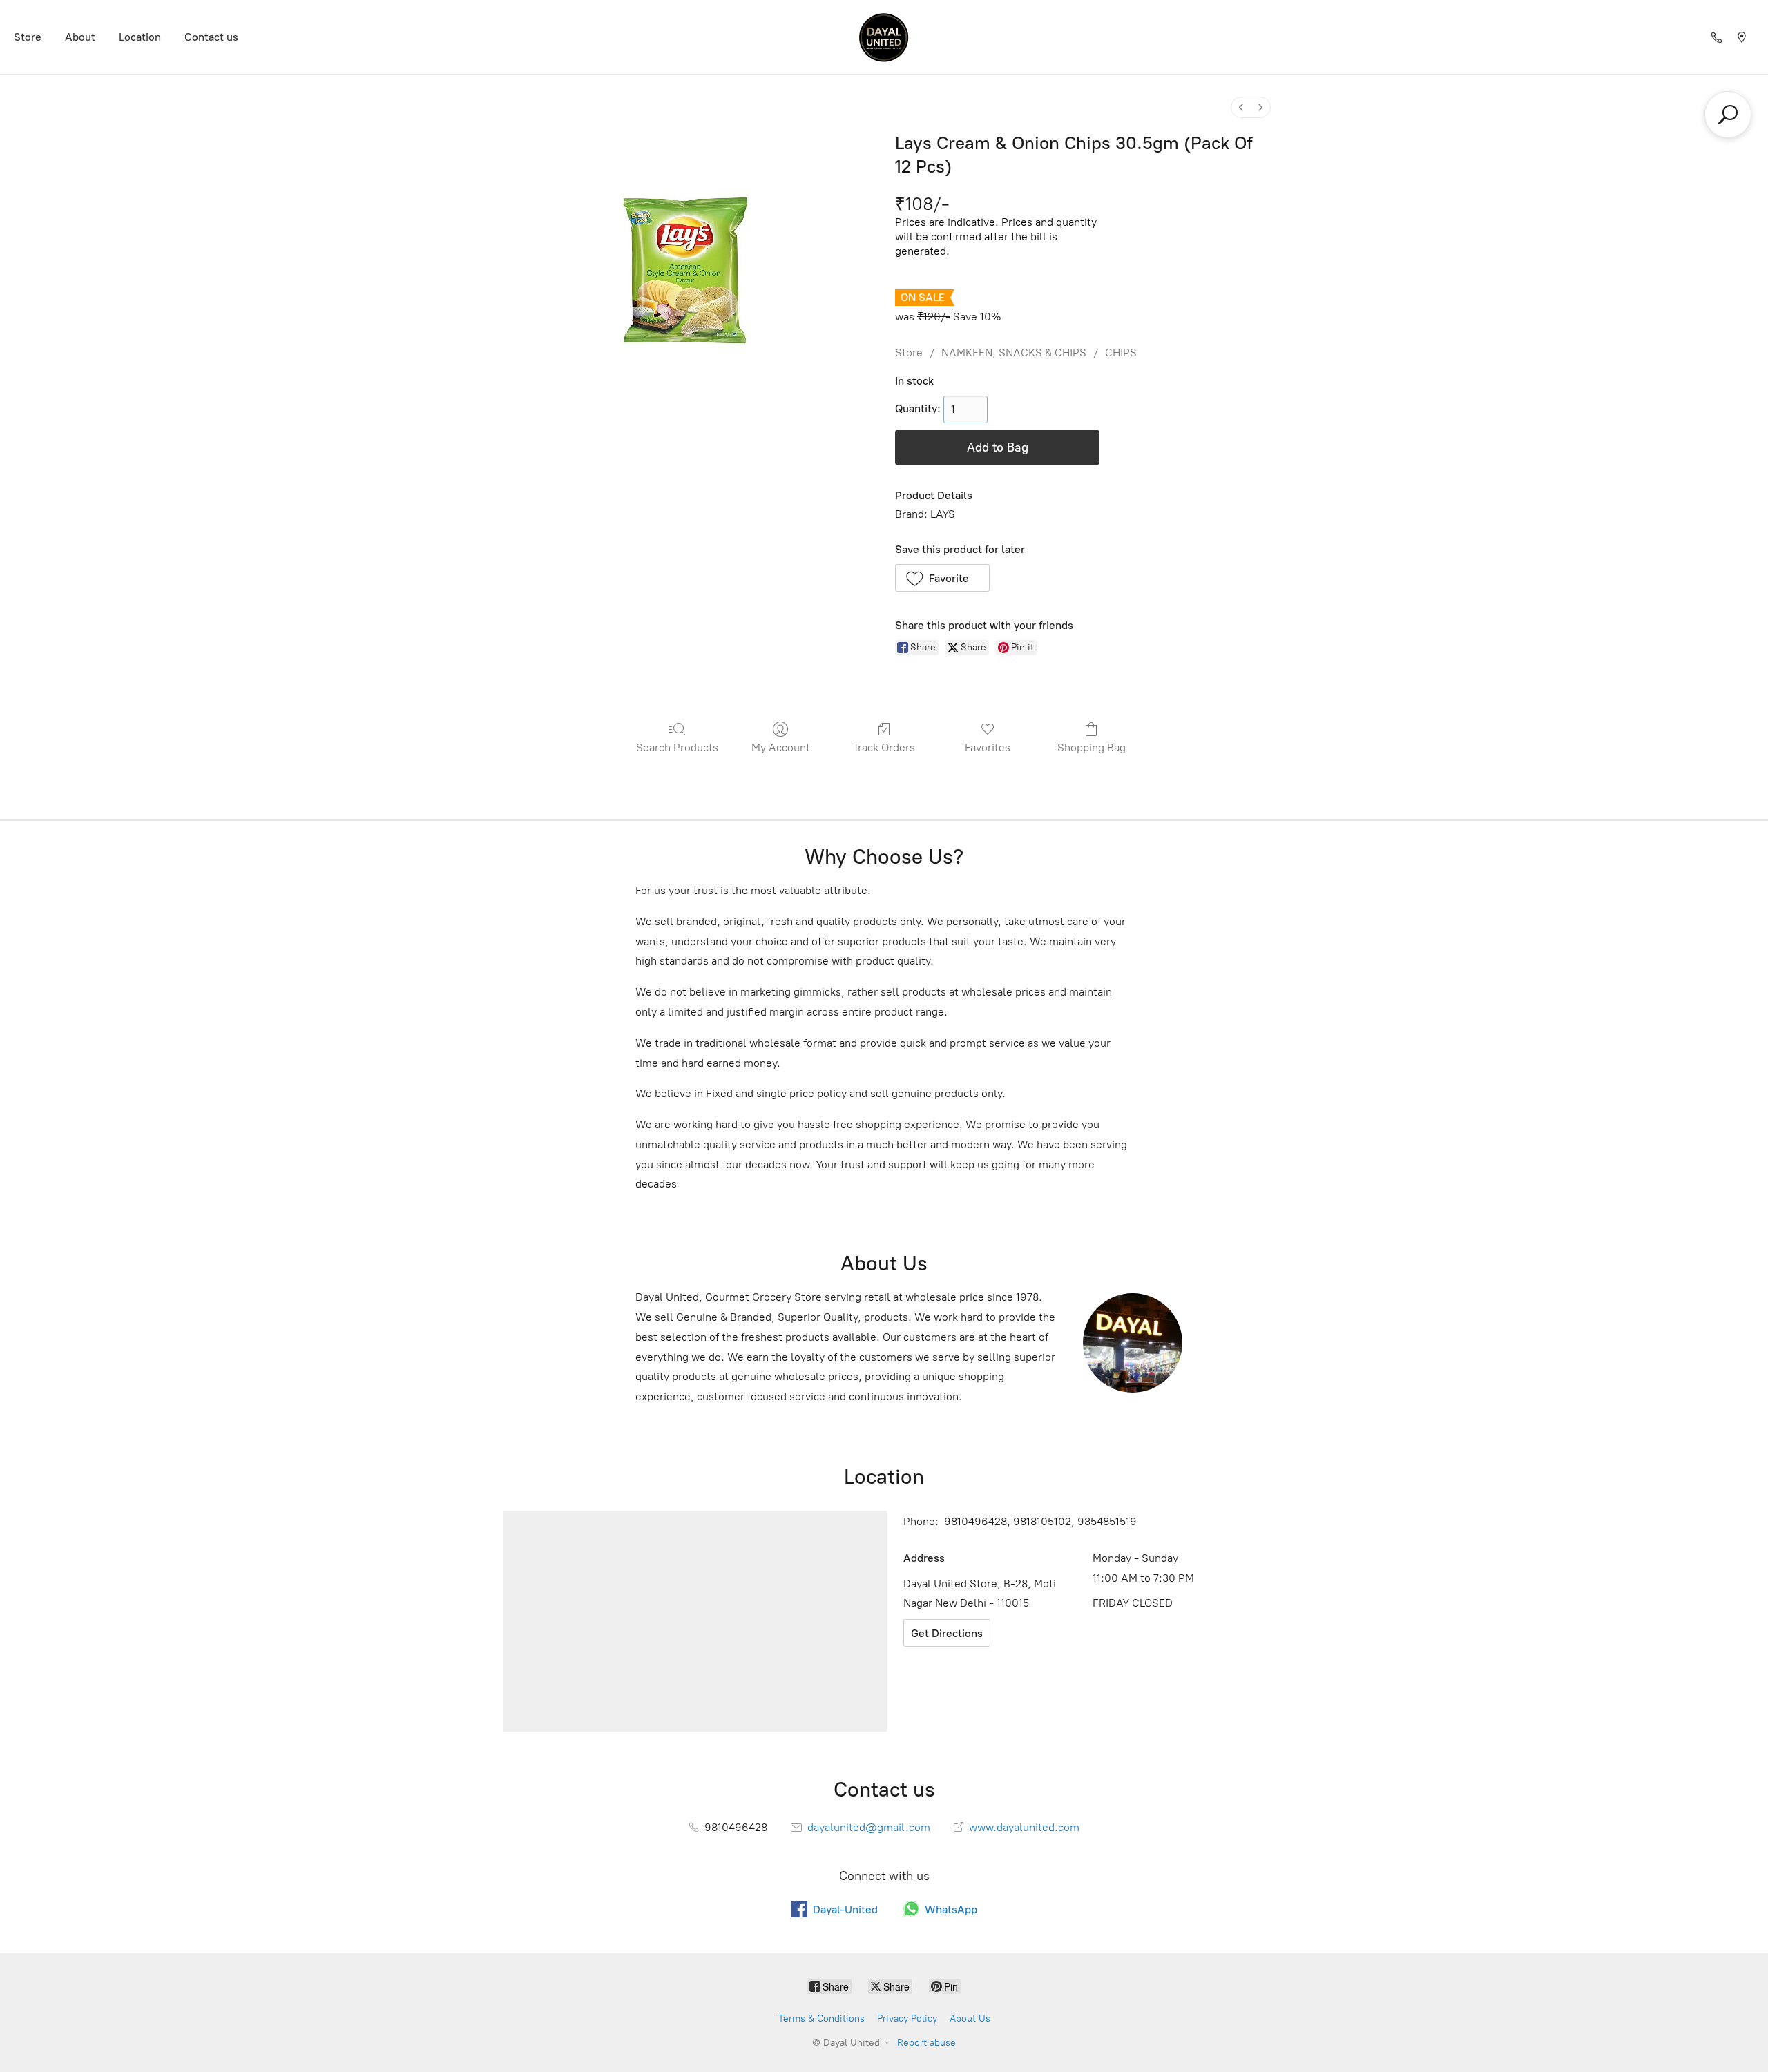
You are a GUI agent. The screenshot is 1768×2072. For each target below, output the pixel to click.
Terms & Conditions (821, 2018)
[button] (942, 578)
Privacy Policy (907, 2018)
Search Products (677, 747)
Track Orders (884, 747)
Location (140, 37)
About (80, 37)
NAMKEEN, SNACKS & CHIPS (1014, 352)
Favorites (988, 747)
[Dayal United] (884, 37)
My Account (781, 747)
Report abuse (926, 2043)
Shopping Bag (1092, 747)
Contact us (211, 37)
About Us (970, 2018)
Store (28, 37)
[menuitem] (1241, 107)
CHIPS (1121, 352)
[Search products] (1728, 115)
